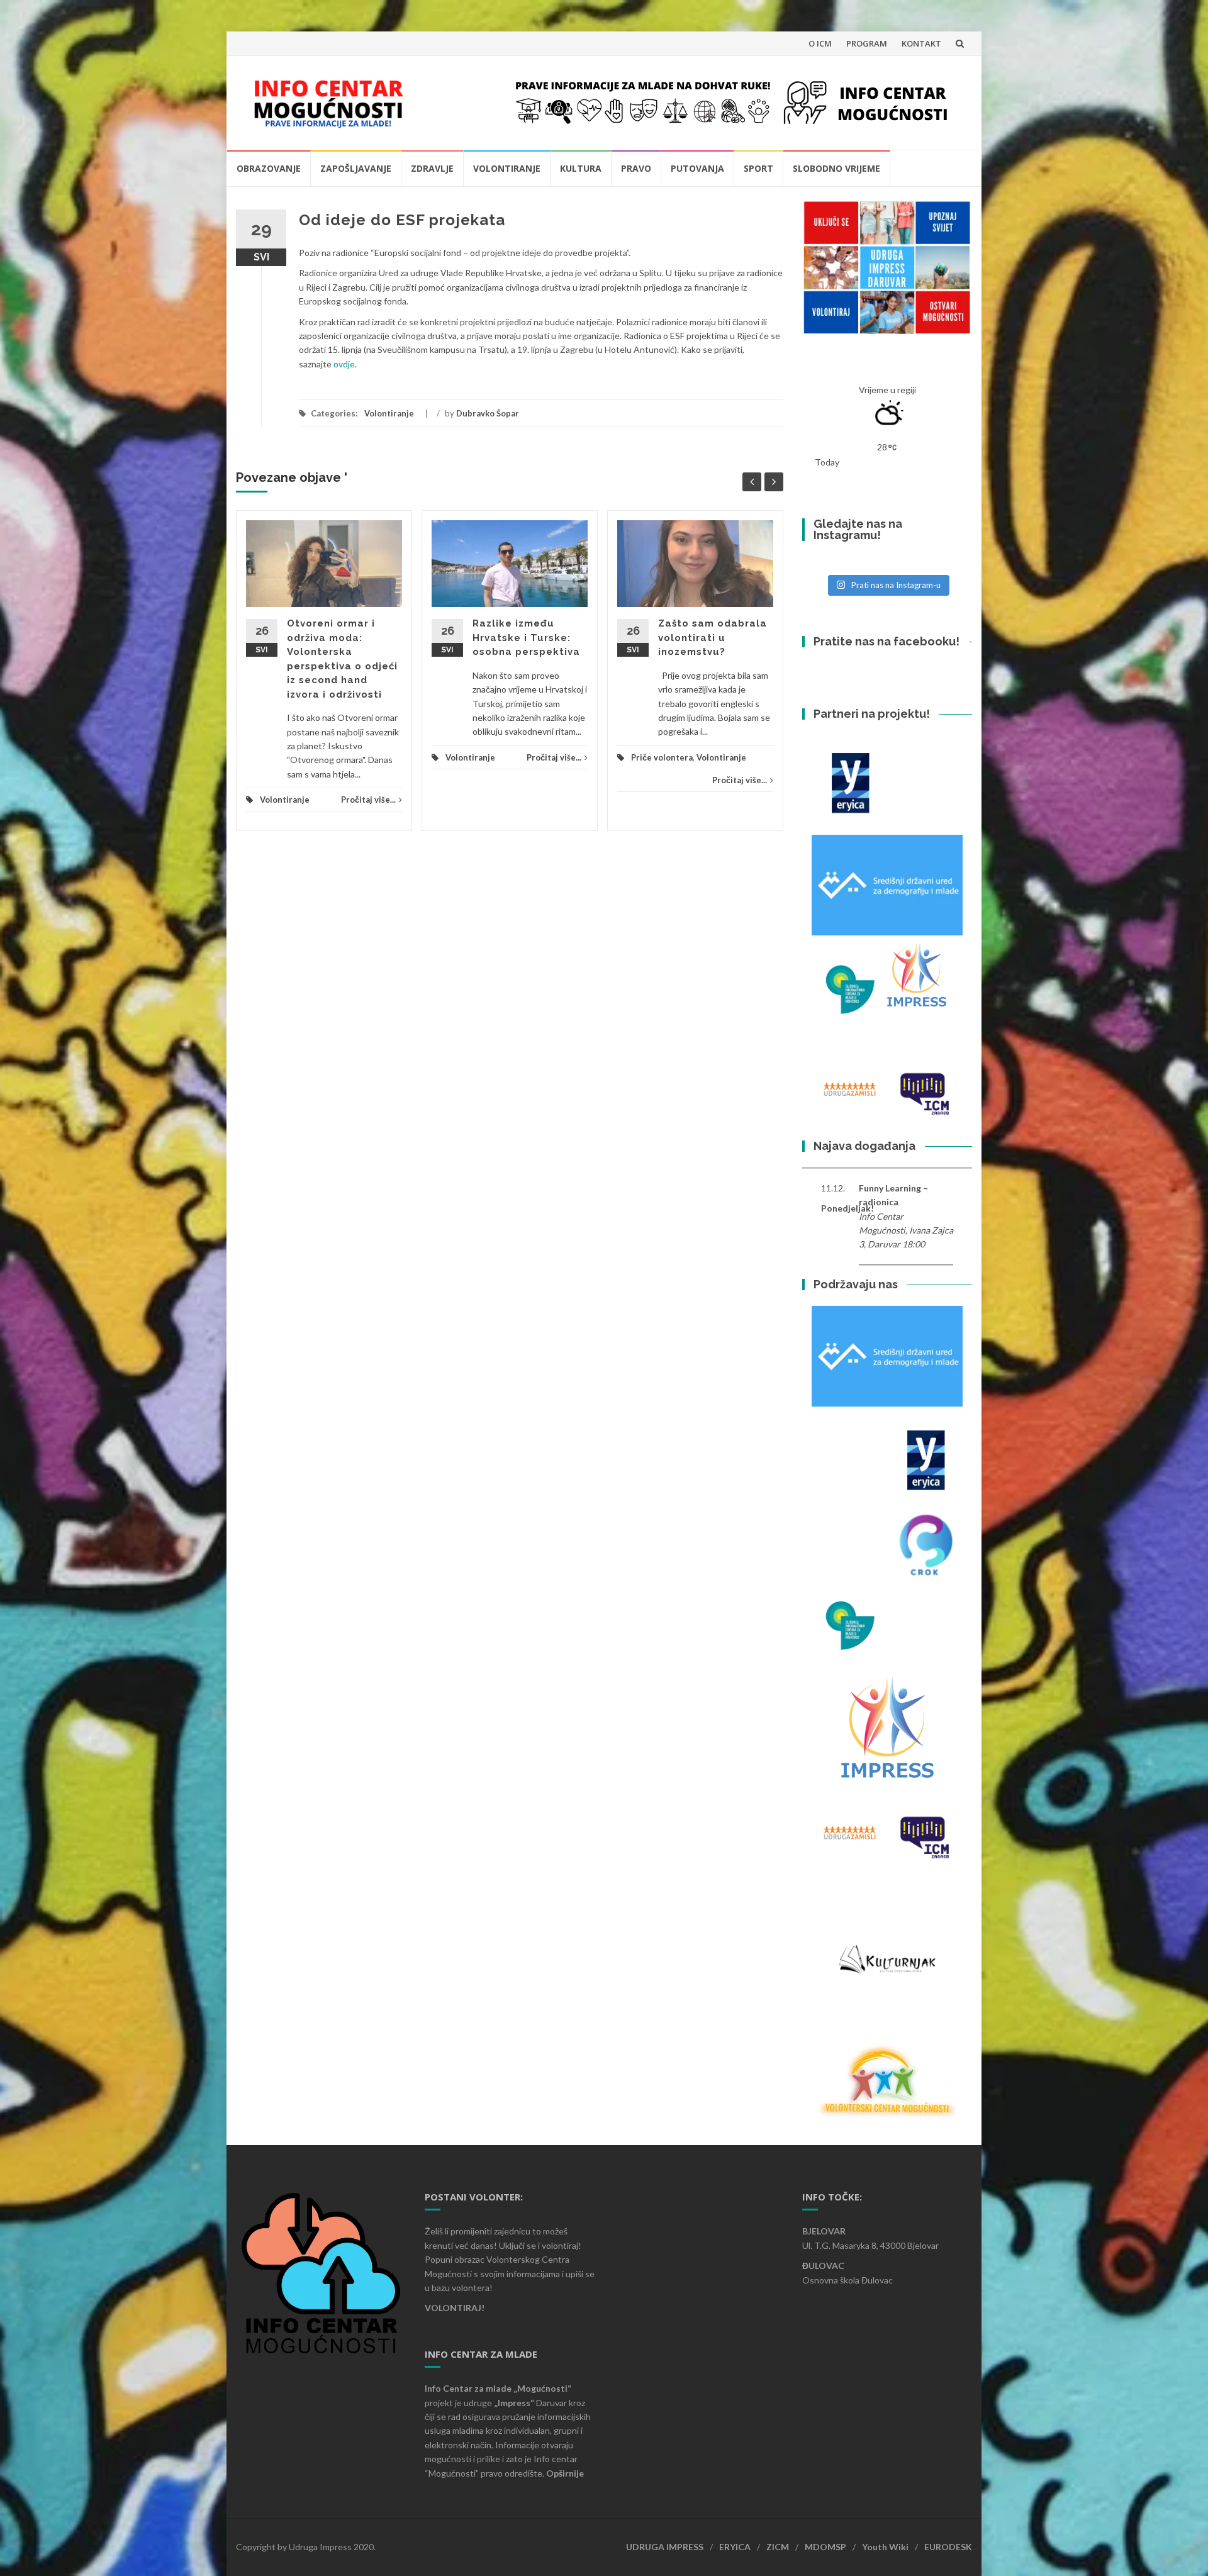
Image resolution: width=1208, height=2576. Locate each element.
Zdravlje (432, 168)
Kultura (581, 168)
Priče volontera (662, 757)
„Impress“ (515, 2403)
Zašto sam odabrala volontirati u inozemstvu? (713, 638)
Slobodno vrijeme (836, 168)
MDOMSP (825, 2547)
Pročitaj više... (368, 800)
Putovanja (697, 168)
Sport (758, 168)
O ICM (820, 43)
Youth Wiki (885, 2547)
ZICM (778, 2547)
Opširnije (565, 2473)
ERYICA (735, 2547)
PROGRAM (867, 43)
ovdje (344, 364)
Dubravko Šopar (488, 413)
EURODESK (948, 2547)
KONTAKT (921, 43)
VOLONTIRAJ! (455, 2308)
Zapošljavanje (356, 168)
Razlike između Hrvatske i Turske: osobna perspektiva (526, 638)
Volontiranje (507, 168)
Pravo (636, 168)
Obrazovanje (269, 168)
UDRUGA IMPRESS (665, 2547)
